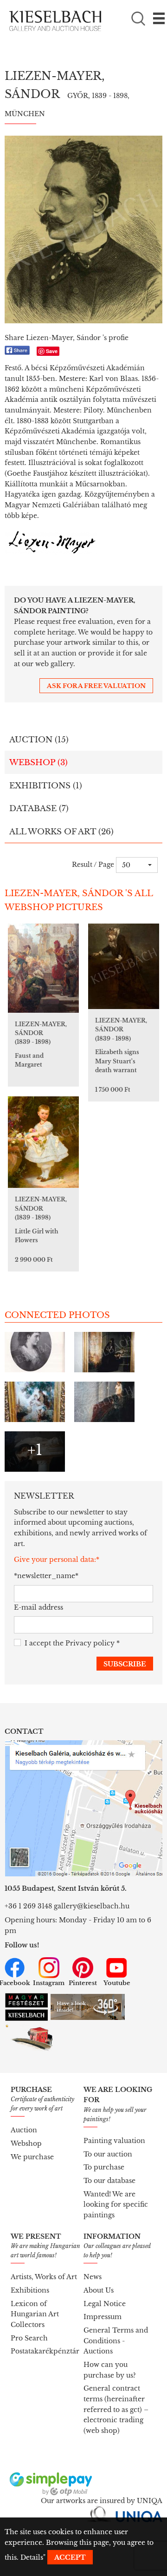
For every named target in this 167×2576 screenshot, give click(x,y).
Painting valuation (114, 2141)
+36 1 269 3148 (28, 1906)
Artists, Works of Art (44, 2277)
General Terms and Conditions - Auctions (116, 2341)
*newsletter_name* (42, 1576)
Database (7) (39, 809)
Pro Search (29, 2338)
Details (32, 2557)
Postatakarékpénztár (45, 2351)
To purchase (104, 2167)
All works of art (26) (61, 832)
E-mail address (39, 1607)
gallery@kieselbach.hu (92, 1906)
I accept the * (72, 1643)
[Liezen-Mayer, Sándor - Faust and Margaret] (43, 968)
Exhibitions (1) (46, 786)
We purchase (32, 2157)
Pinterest (83, 1983)
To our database (109, 2181)
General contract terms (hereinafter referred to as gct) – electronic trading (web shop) (116, 2409)
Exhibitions (30, 2290)
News (93, 2277)
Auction (24, 2130)
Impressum (103, 2317)
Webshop (26, 2143)
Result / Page (93, 865)
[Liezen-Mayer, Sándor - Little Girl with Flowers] (43, 1142)
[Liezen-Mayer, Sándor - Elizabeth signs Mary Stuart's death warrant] (124, 966)
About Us (99, 2290)
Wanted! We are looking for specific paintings (116, 2205)
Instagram (49, 1983)
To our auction (108, 2154)
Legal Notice (105, 2304)
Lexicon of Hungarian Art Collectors (35, 2314)
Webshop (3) (39, 763)
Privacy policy (90, 1643)
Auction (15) (39, 740)
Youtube (117, 1983)
